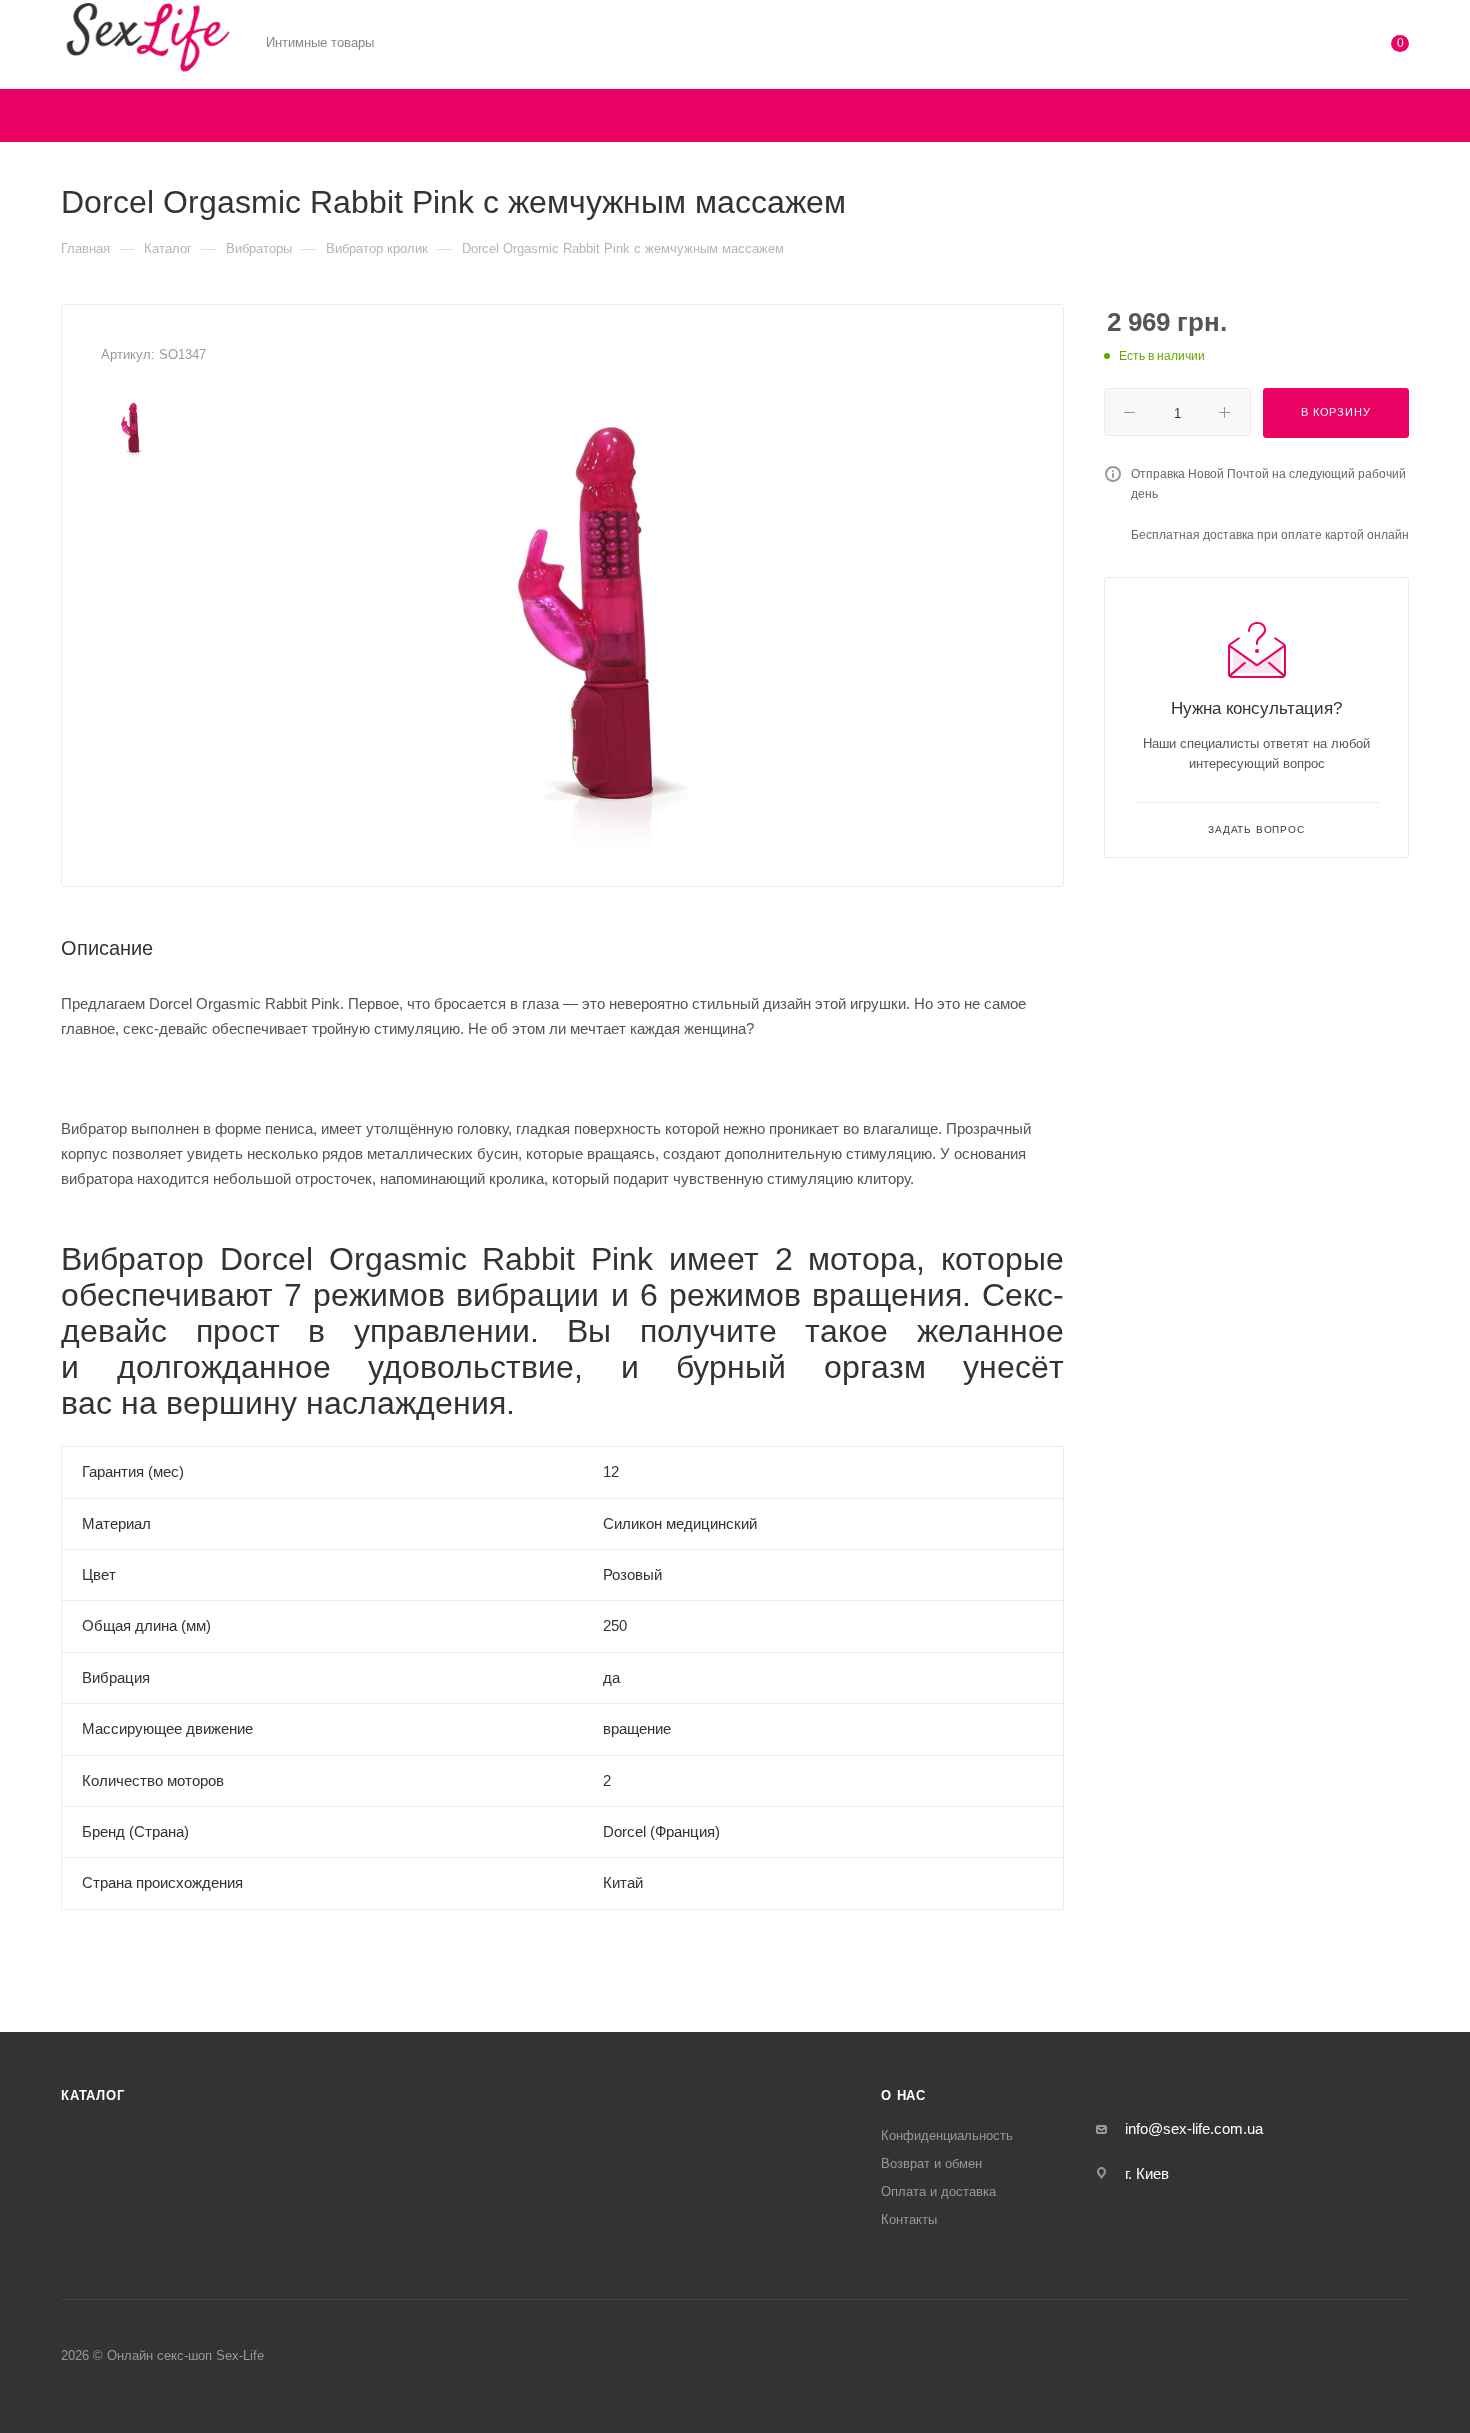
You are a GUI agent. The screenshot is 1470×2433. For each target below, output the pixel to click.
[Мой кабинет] (1319, 47)
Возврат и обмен (931, 2163)
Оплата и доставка (938, 2191)
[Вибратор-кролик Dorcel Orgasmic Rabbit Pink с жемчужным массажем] (607, 622)
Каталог (93, 2095)
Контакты (909, 2219)
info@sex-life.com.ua (1194, 2128)
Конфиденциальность (947, 2135)
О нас (903, 2095)
